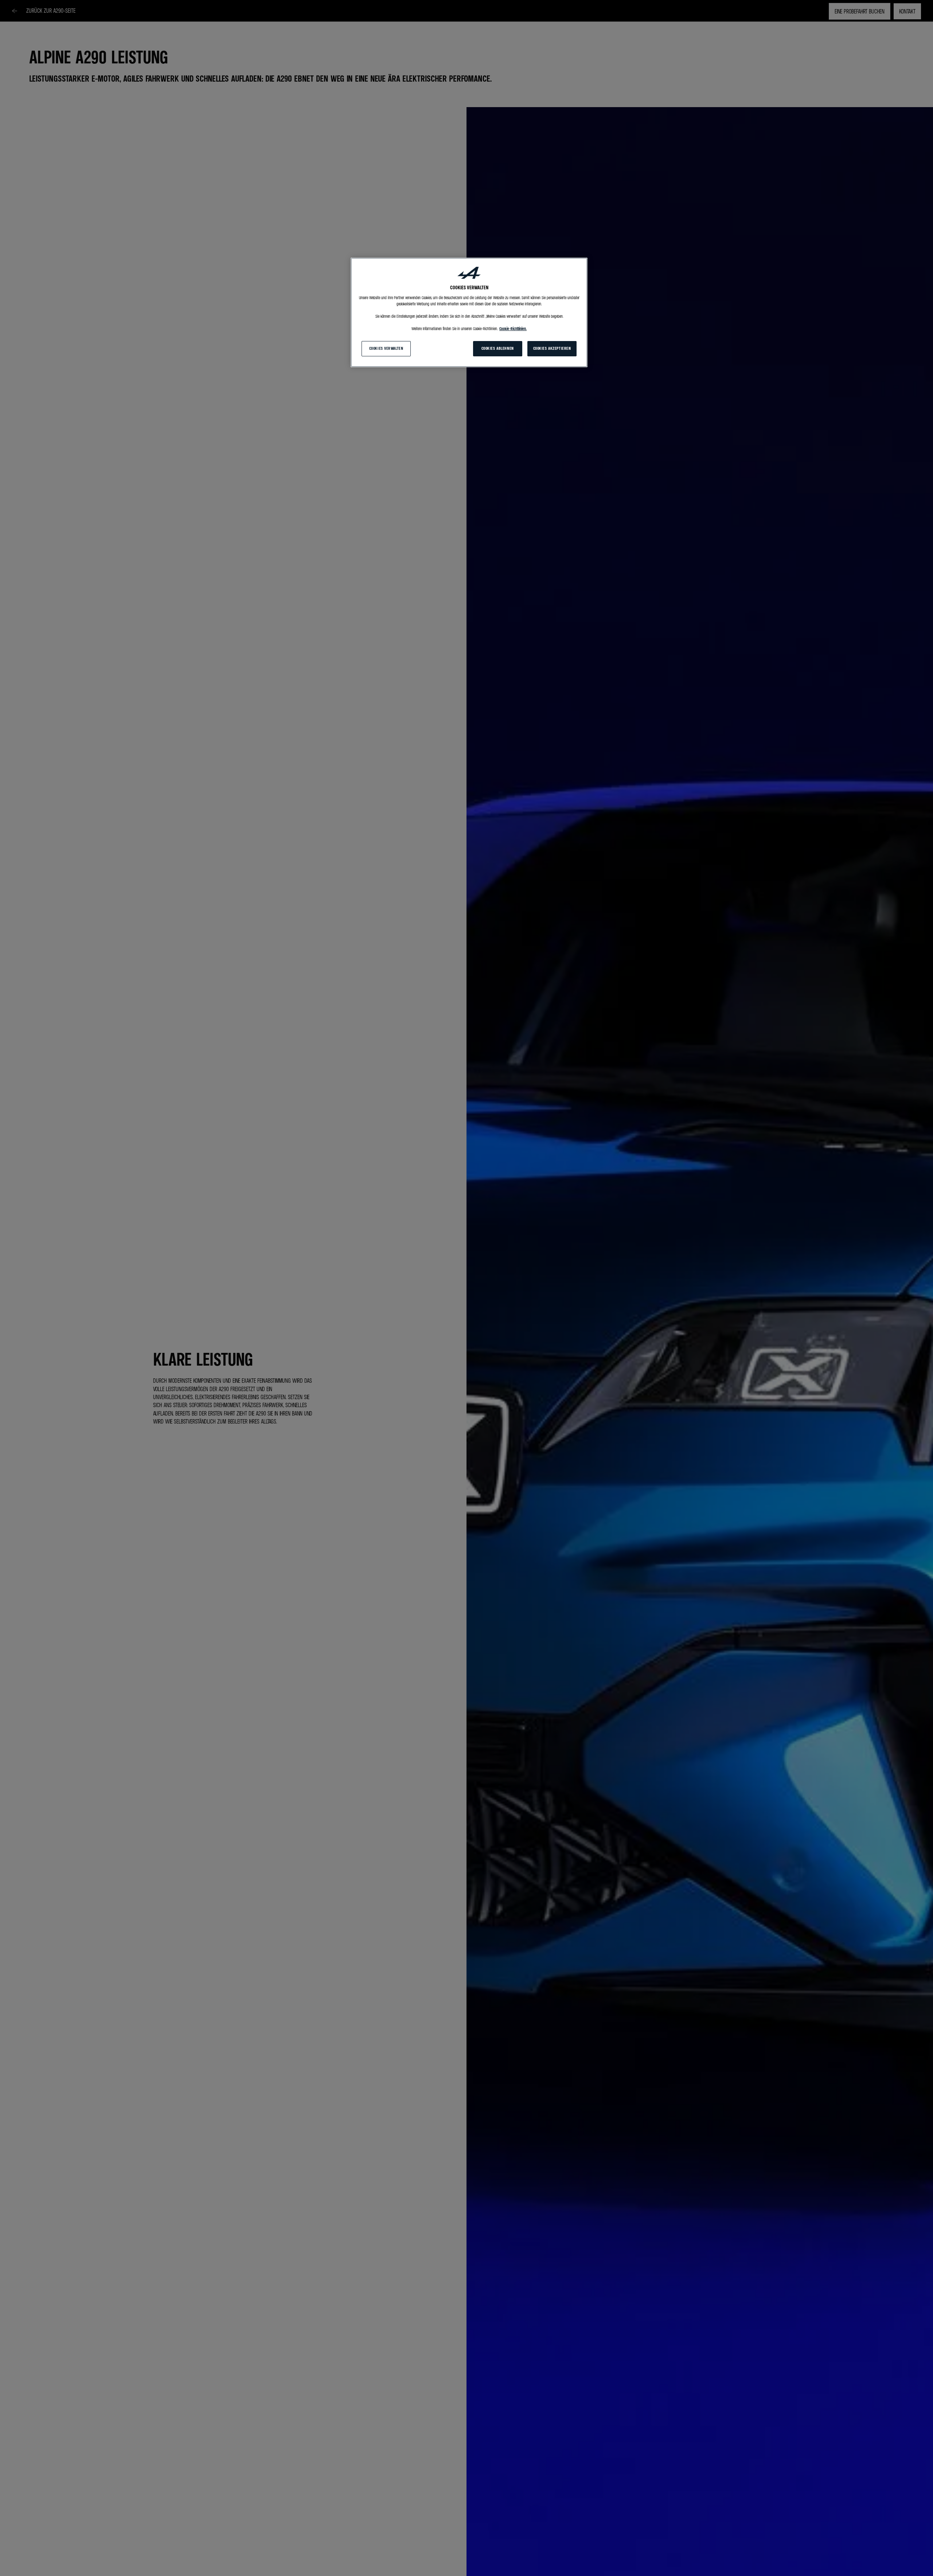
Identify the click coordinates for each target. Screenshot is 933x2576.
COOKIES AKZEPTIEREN (552, 348)
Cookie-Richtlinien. (513, 329)
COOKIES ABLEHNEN (498, 348)
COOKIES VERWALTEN (386, 348)
